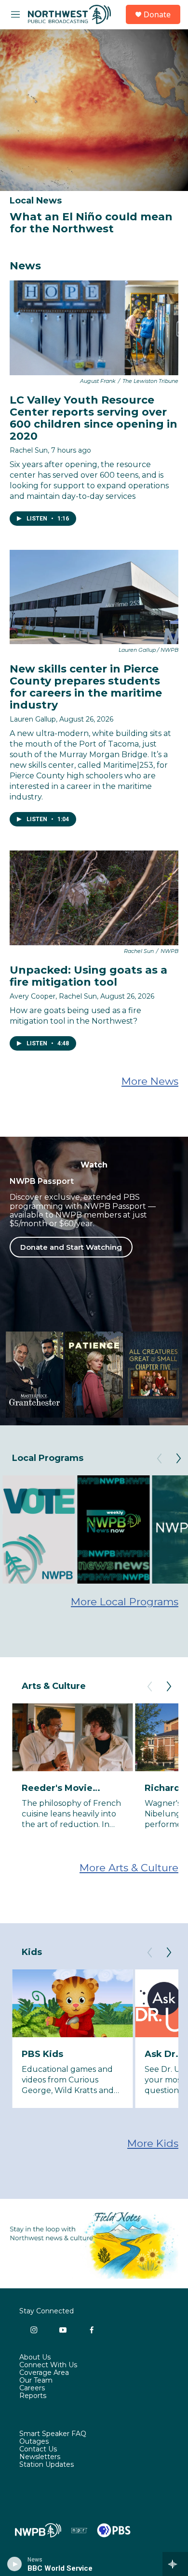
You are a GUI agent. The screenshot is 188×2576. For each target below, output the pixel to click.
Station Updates (47, 2465)
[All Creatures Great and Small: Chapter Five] (154, 1375)
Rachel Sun (29, 450)
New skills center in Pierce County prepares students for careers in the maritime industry (86, 687)
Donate (157, 14)
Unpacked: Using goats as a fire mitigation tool (88, 976)
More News (150, 1081)
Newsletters (40, 2457)
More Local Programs (125, 1602)
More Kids (153, 2143)
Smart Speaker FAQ (53, 2434)
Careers (32, 2388)
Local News (36, 201)
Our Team (36, 2381)
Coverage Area (44, 2373)
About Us (35, 2358)
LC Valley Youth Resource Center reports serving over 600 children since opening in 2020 (94, 418)
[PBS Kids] (72, 2003)
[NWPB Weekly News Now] (113, 1529)
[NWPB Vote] (39, 1529)
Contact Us (38, 2449)
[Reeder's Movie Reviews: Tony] (72, 1737)
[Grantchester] (34, 1375)
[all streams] (175, 2564)
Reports (33, 2396)
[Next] (178, 1459)
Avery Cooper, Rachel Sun (53, 996)
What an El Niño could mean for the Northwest (91, 223)
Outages (34, 2442)
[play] (15, 2564)
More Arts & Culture (129, 1868)
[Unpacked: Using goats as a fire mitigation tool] (94, 898)
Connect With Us (48, 2365)
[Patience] (94, 1375)
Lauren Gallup (33, 719)
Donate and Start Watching (71, 1247)
